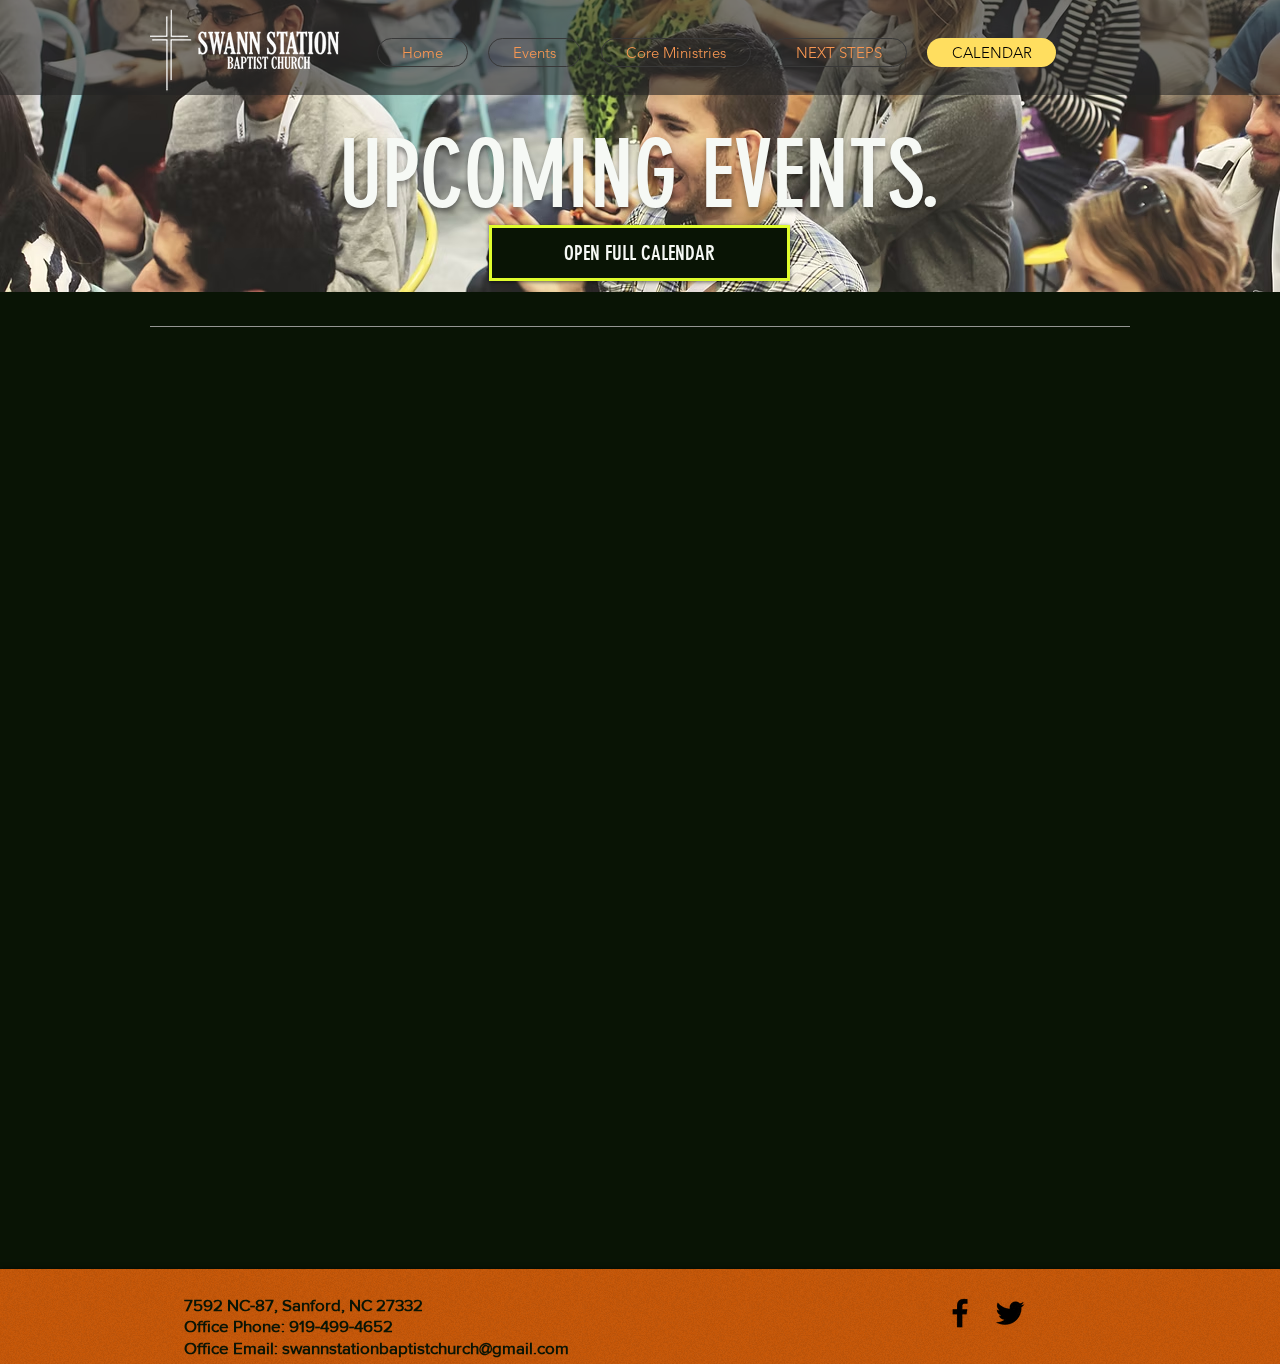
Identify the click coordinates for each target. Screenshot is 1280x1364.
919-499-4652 (341, 1325)
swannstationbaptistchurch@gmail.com (425, 1347)
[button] (639, 253)
